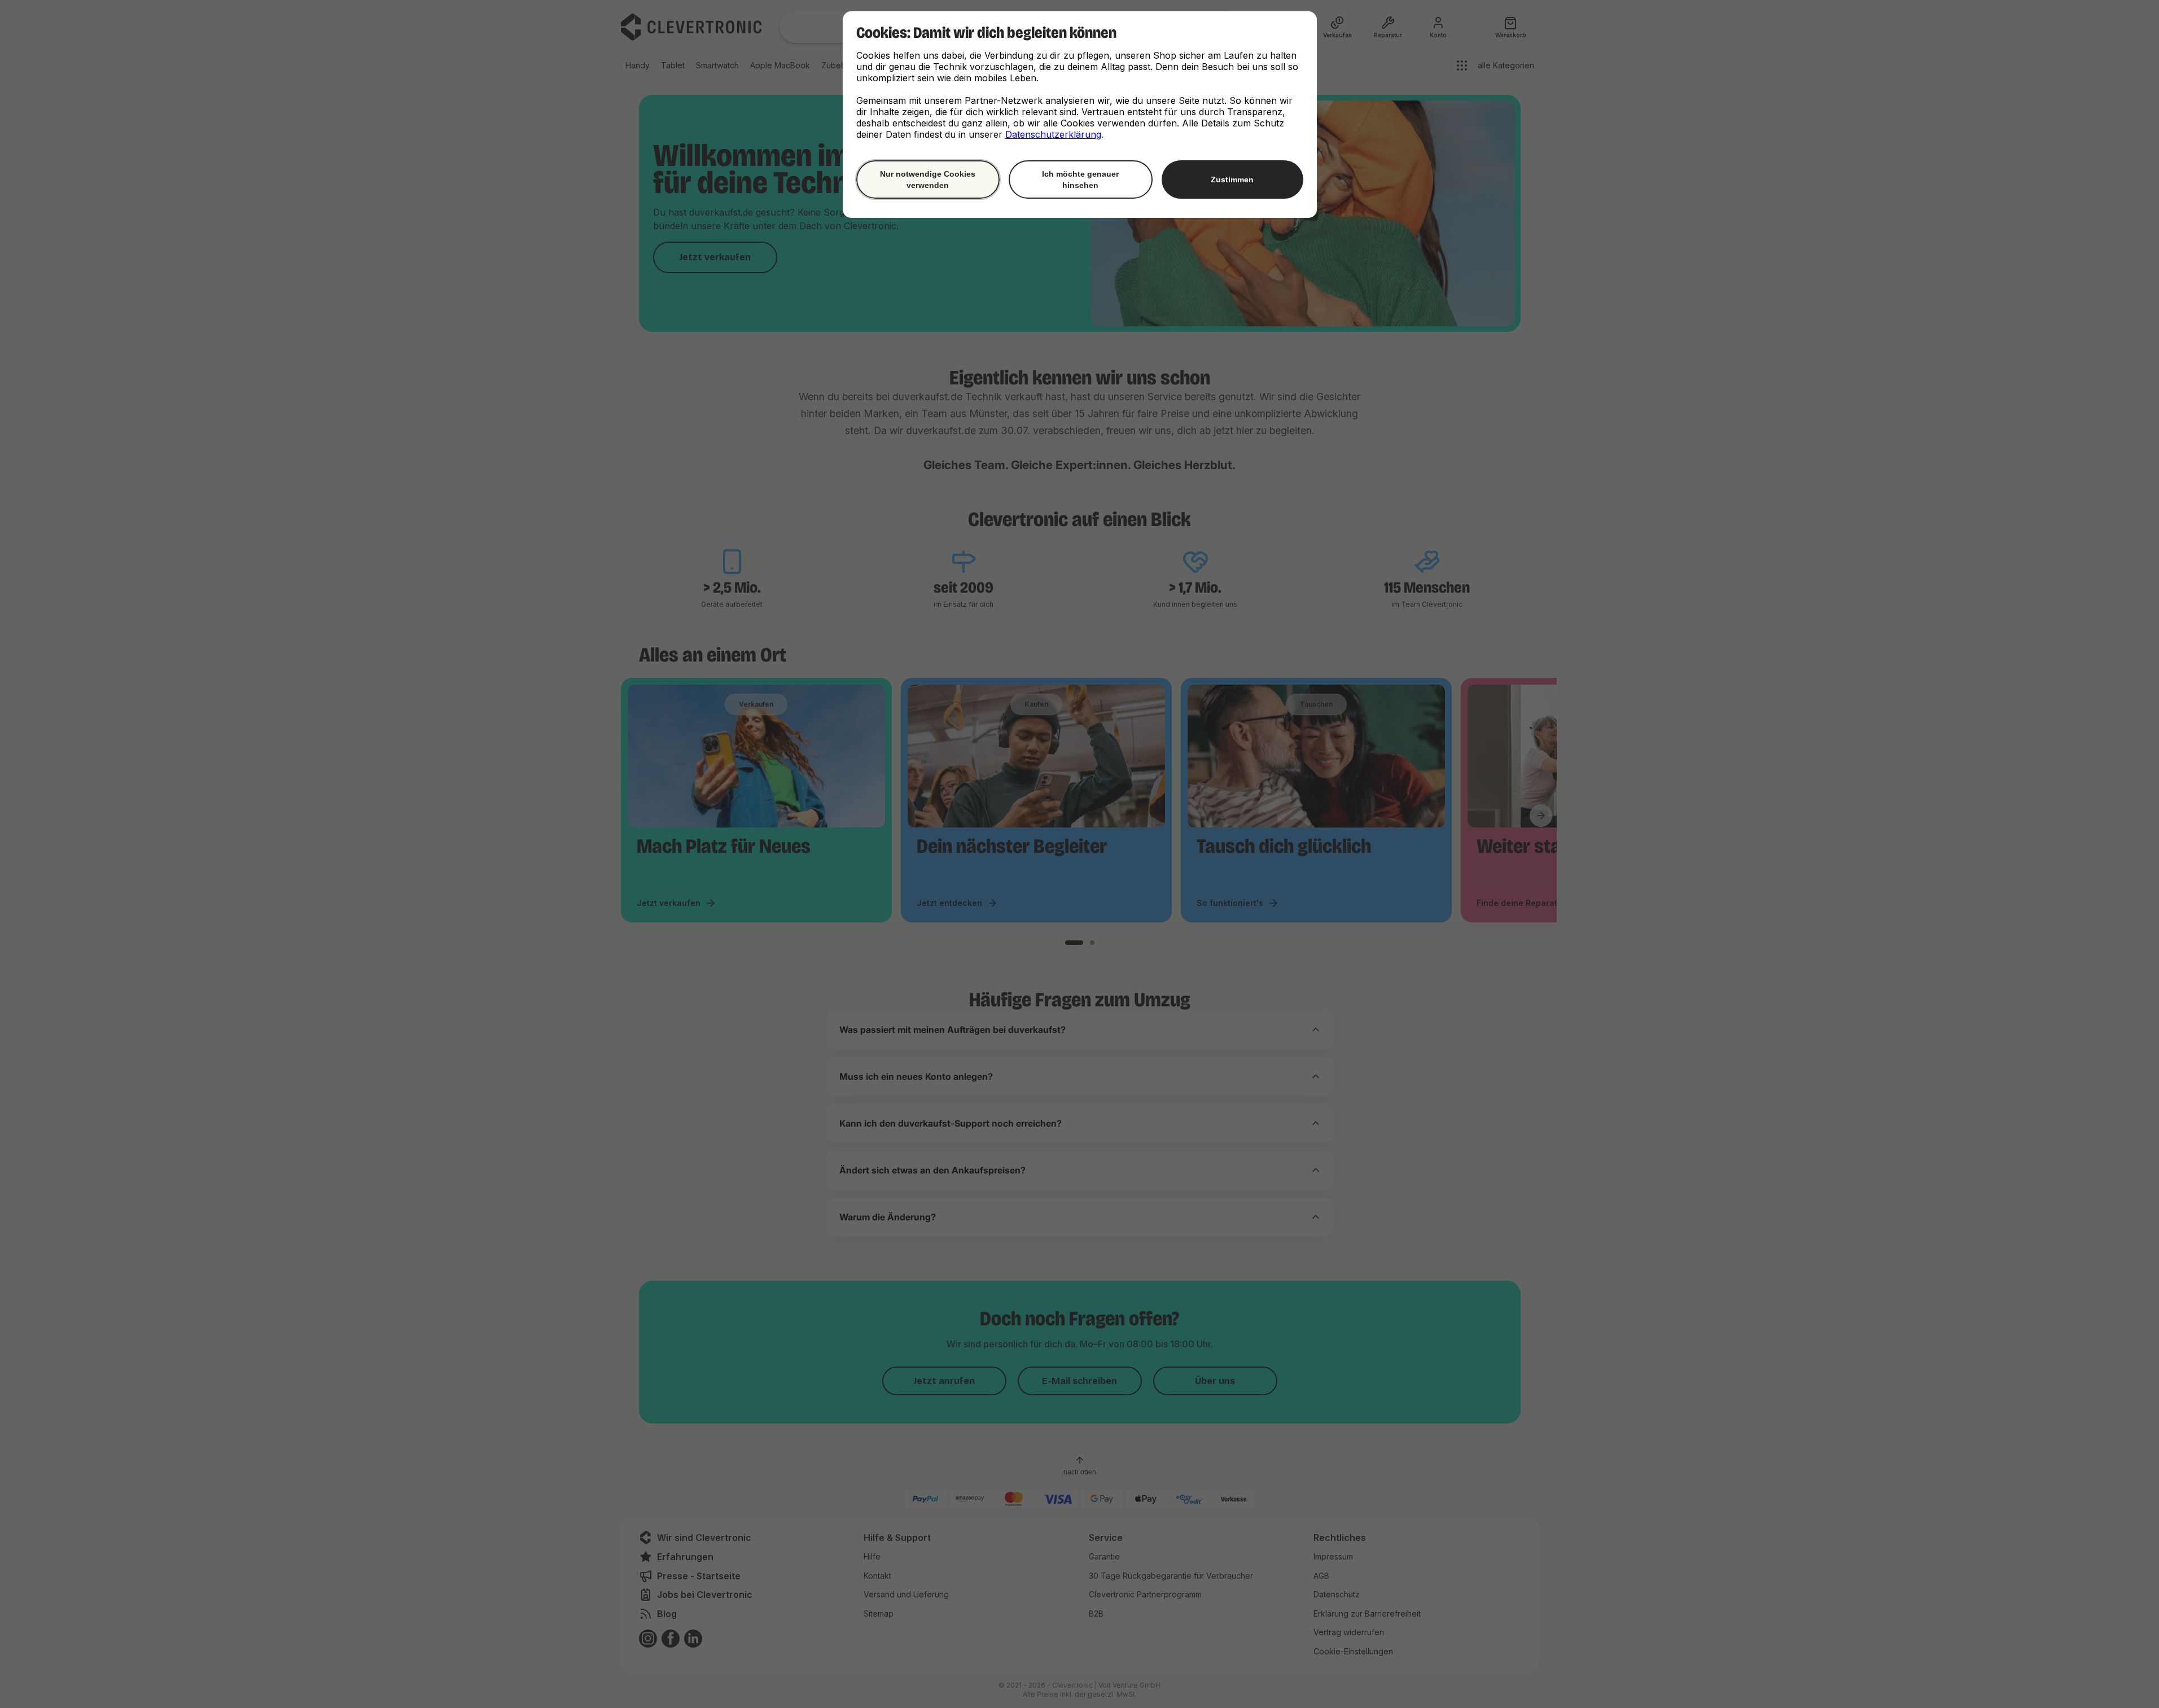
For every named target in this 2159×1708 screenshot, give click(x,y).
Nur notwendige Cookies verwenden (928, 179)
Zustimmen (1232, 179)
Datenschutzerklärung (1053, 134)
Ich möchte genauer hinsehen (1080, 179)
